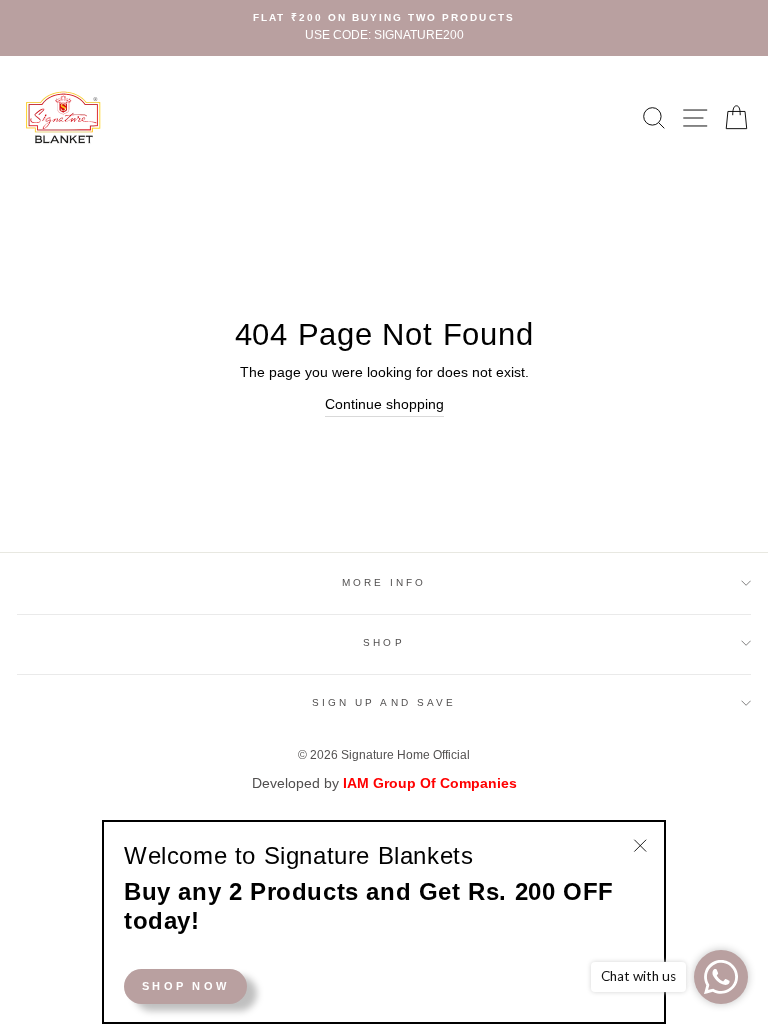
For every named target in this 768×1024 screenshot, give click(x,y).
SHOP (383, 642)
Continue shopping (384, 404)
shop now (185, 986)
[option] (384, 28)
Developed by (384, 783)
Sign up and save (384, 702)
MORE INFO (384, 582)
